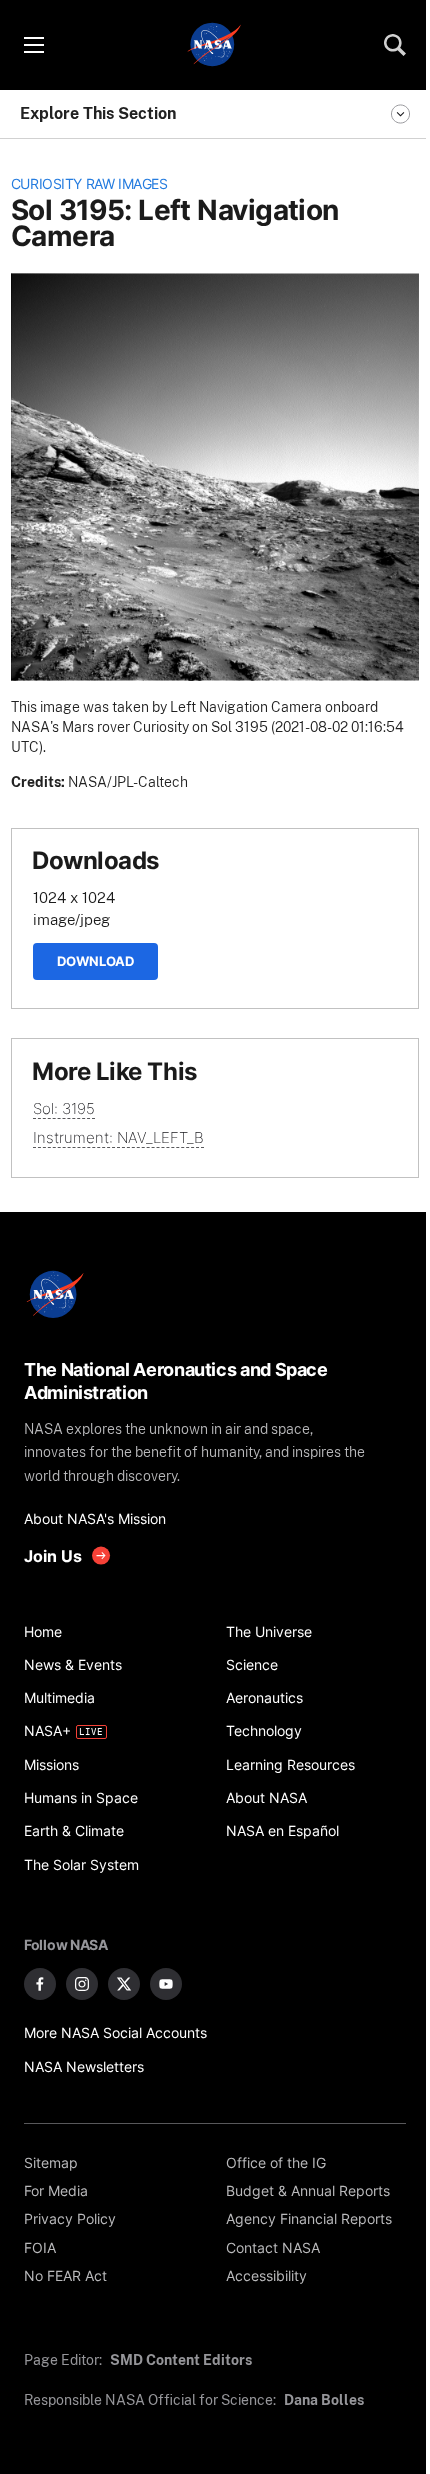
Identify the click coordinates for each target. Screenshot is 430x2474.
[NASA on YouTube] (166, 1984)
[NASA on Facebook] (40, 1984)
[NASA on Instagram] (82, 1984)
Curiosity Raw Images (89, 184)
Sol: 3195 (64, 1108)
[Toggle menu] (33, 45)
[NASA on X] (124, 1984)
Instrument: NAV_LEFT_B (118, 1137)
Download (95, 961)
